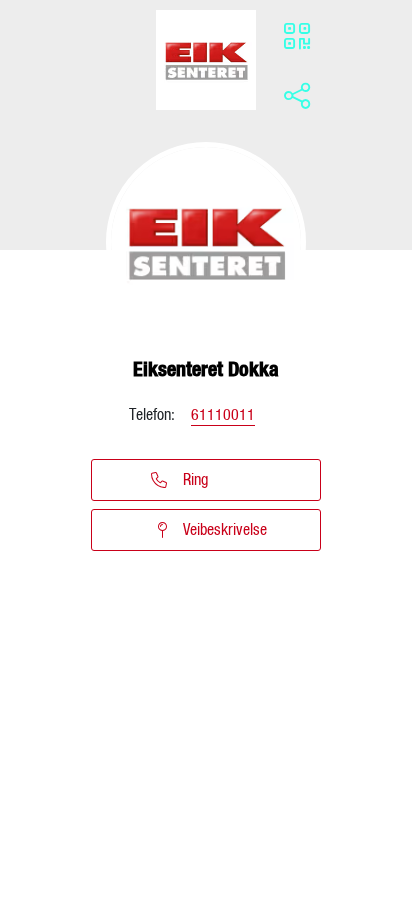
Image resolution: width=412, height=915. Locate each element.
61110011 (223, 415)
